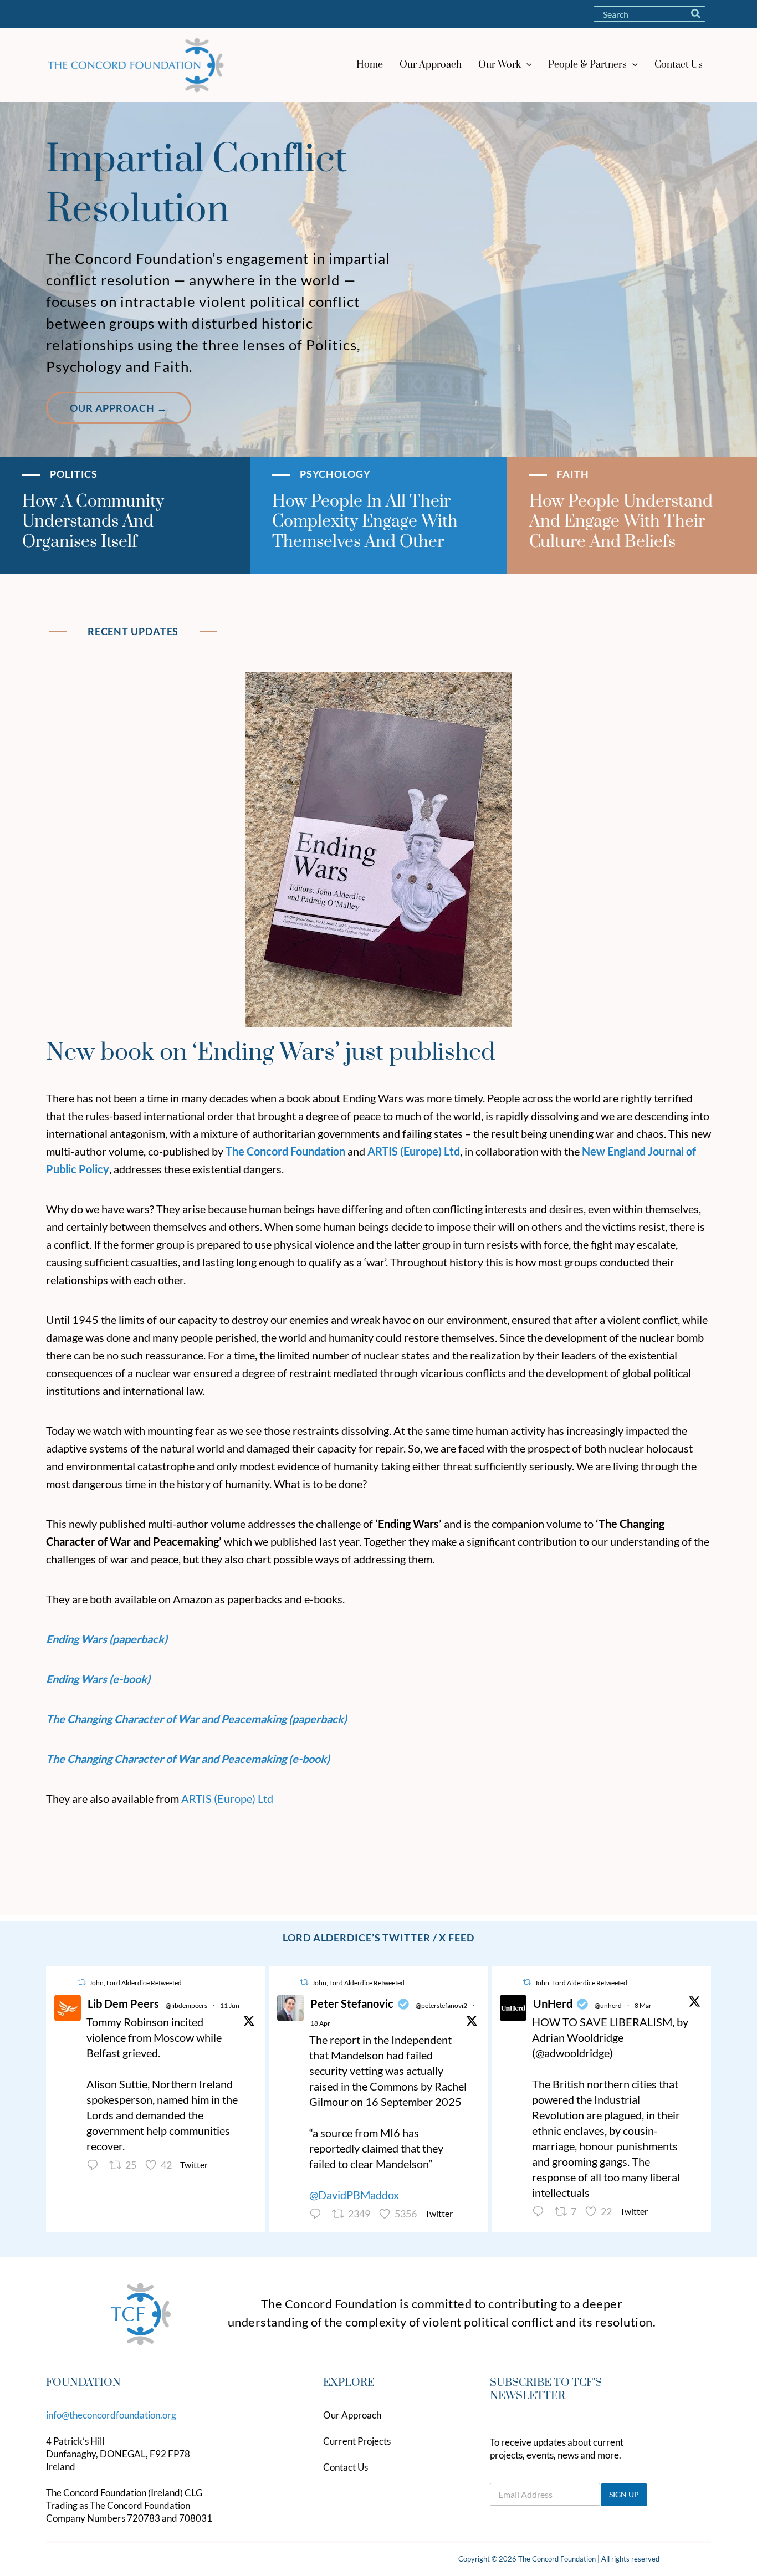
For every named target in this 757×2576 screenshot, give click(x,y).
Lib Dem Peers (123, 2003)
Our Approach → (119, 408)
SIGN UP (624, 2494)
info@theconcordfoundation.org (111, 2415)
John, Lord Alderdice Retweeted (135, 1983)
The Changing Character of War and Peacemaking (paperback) (196, 1719)
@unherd (608, 2005)
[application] (526, 65)
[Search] (696, 14)
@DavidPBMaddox (354, 2195)
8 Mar (643, 2005)
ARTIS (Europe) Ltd (227, 1798)
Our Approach (352, 2415)
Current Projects (357, 2441)
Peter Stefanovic (352, 2003)
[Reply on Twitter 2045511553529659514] (318, 2214)
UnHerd (553, 2003)
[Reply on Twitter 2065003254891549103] (95, 2165)
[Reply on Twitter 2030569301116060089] (541, 2212)
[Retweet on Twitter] (81, 1982)
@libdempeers (186, 2005)
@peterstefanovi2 (441, 2005)
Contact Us (346, 2467)
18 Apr (320, 2023)
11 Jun (230, 2005)
